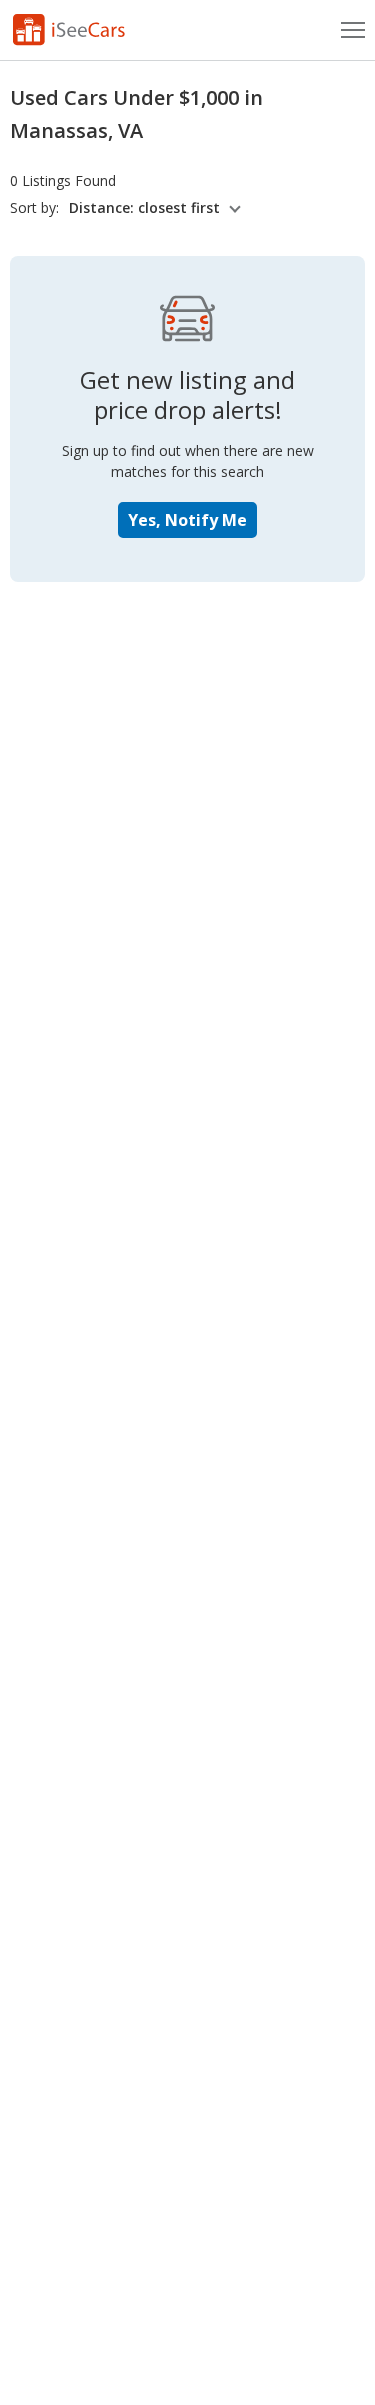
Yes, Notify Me (187, 520)
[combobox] (158, 208)
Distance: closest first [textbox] (144, 208)
